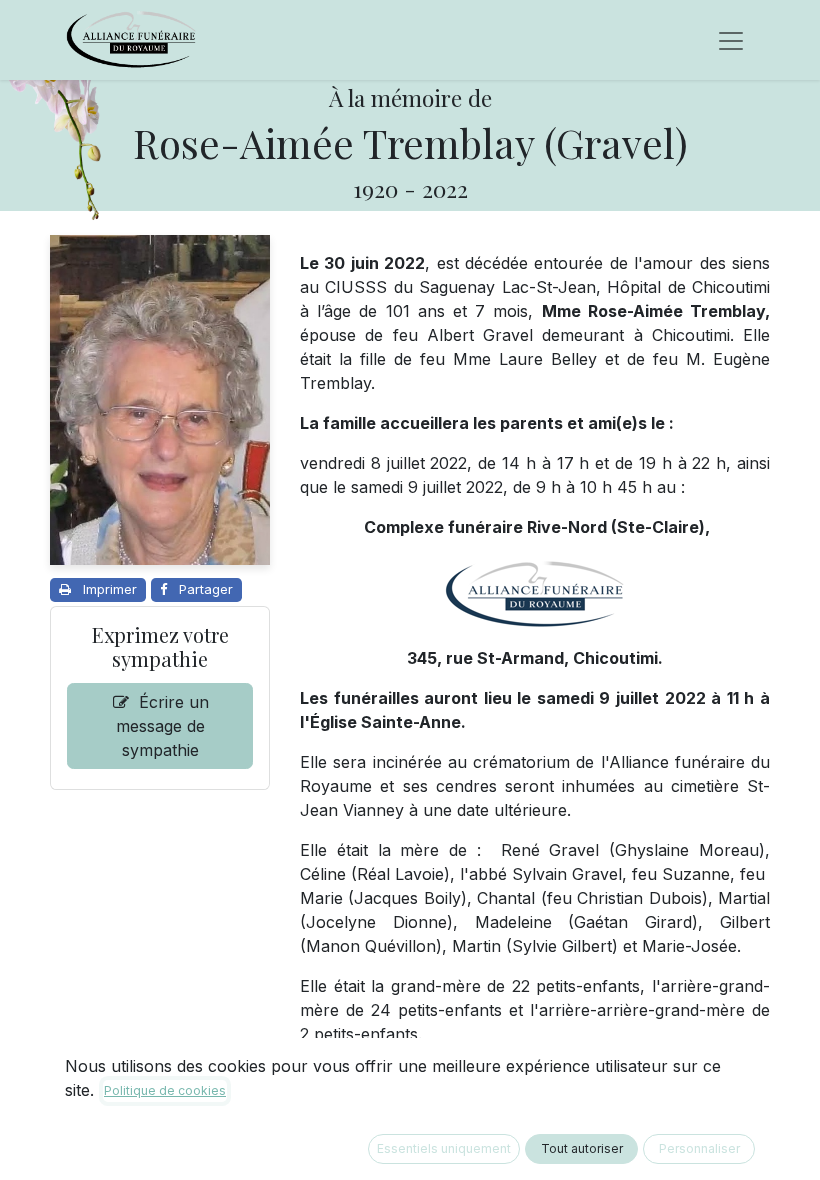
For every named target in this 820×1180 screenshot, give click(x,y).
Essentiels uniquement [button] (444, 1148)
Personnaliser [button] (699, 1148)
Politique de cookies (165, 1090)
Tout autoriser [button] (582, 1148)
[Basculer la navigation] (731, 40)
